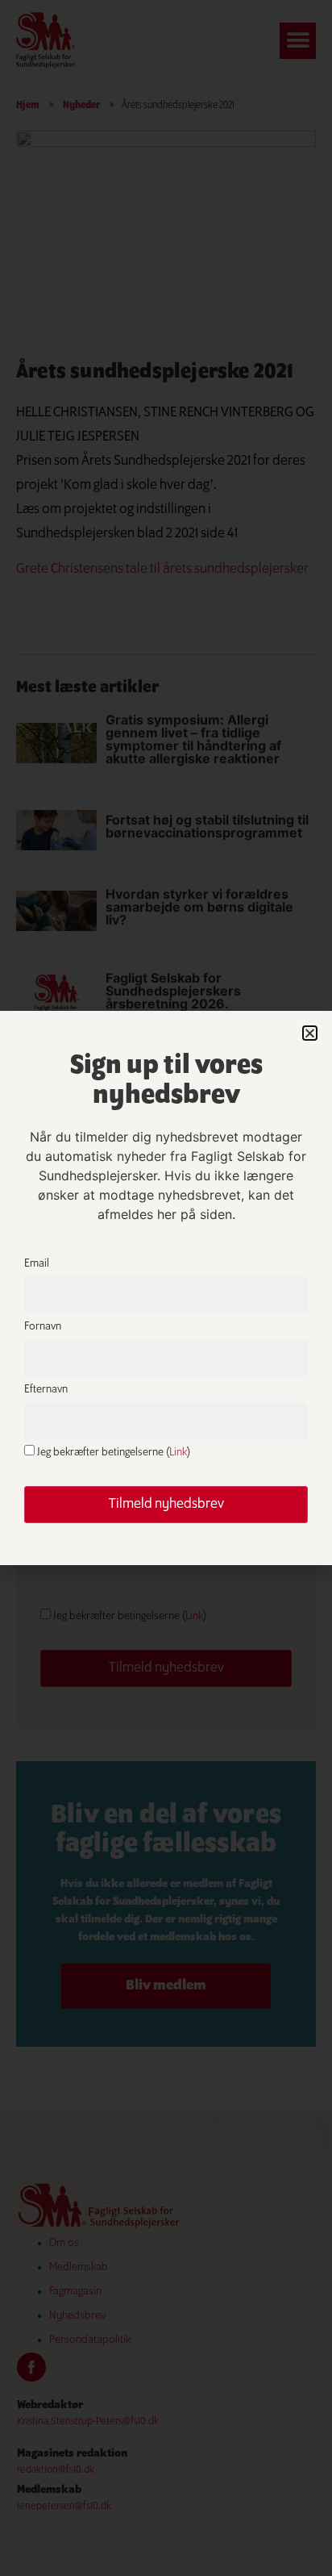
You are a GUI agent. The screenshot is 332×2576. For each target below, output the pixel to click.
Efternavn (46, 1390)
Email (37, 1264)
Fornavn (43, 1327)
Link (178, 1453)
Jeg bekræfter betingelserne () (112, 1453)
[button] (310, 1033)
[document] (166, 1288)
